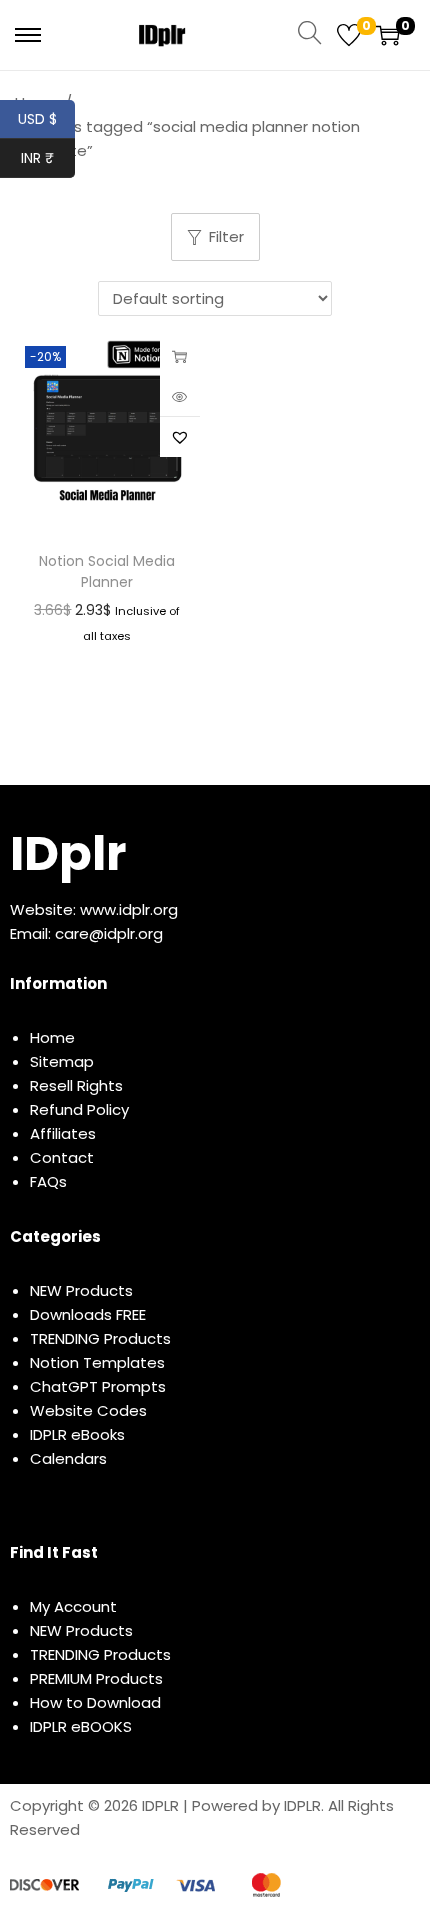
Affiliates (63, 1133)
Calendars (68, 1458)
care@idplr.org (109, 933)
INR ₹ (48, 158)
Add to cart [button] (180, 356)
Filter (226, 236)
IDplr (68, 853)
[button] (180, 437)
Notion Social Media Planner (107, 571)
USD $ (46, 119)
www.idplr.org (129, 909)
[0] (349, 35)
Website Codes (88, 1410)
